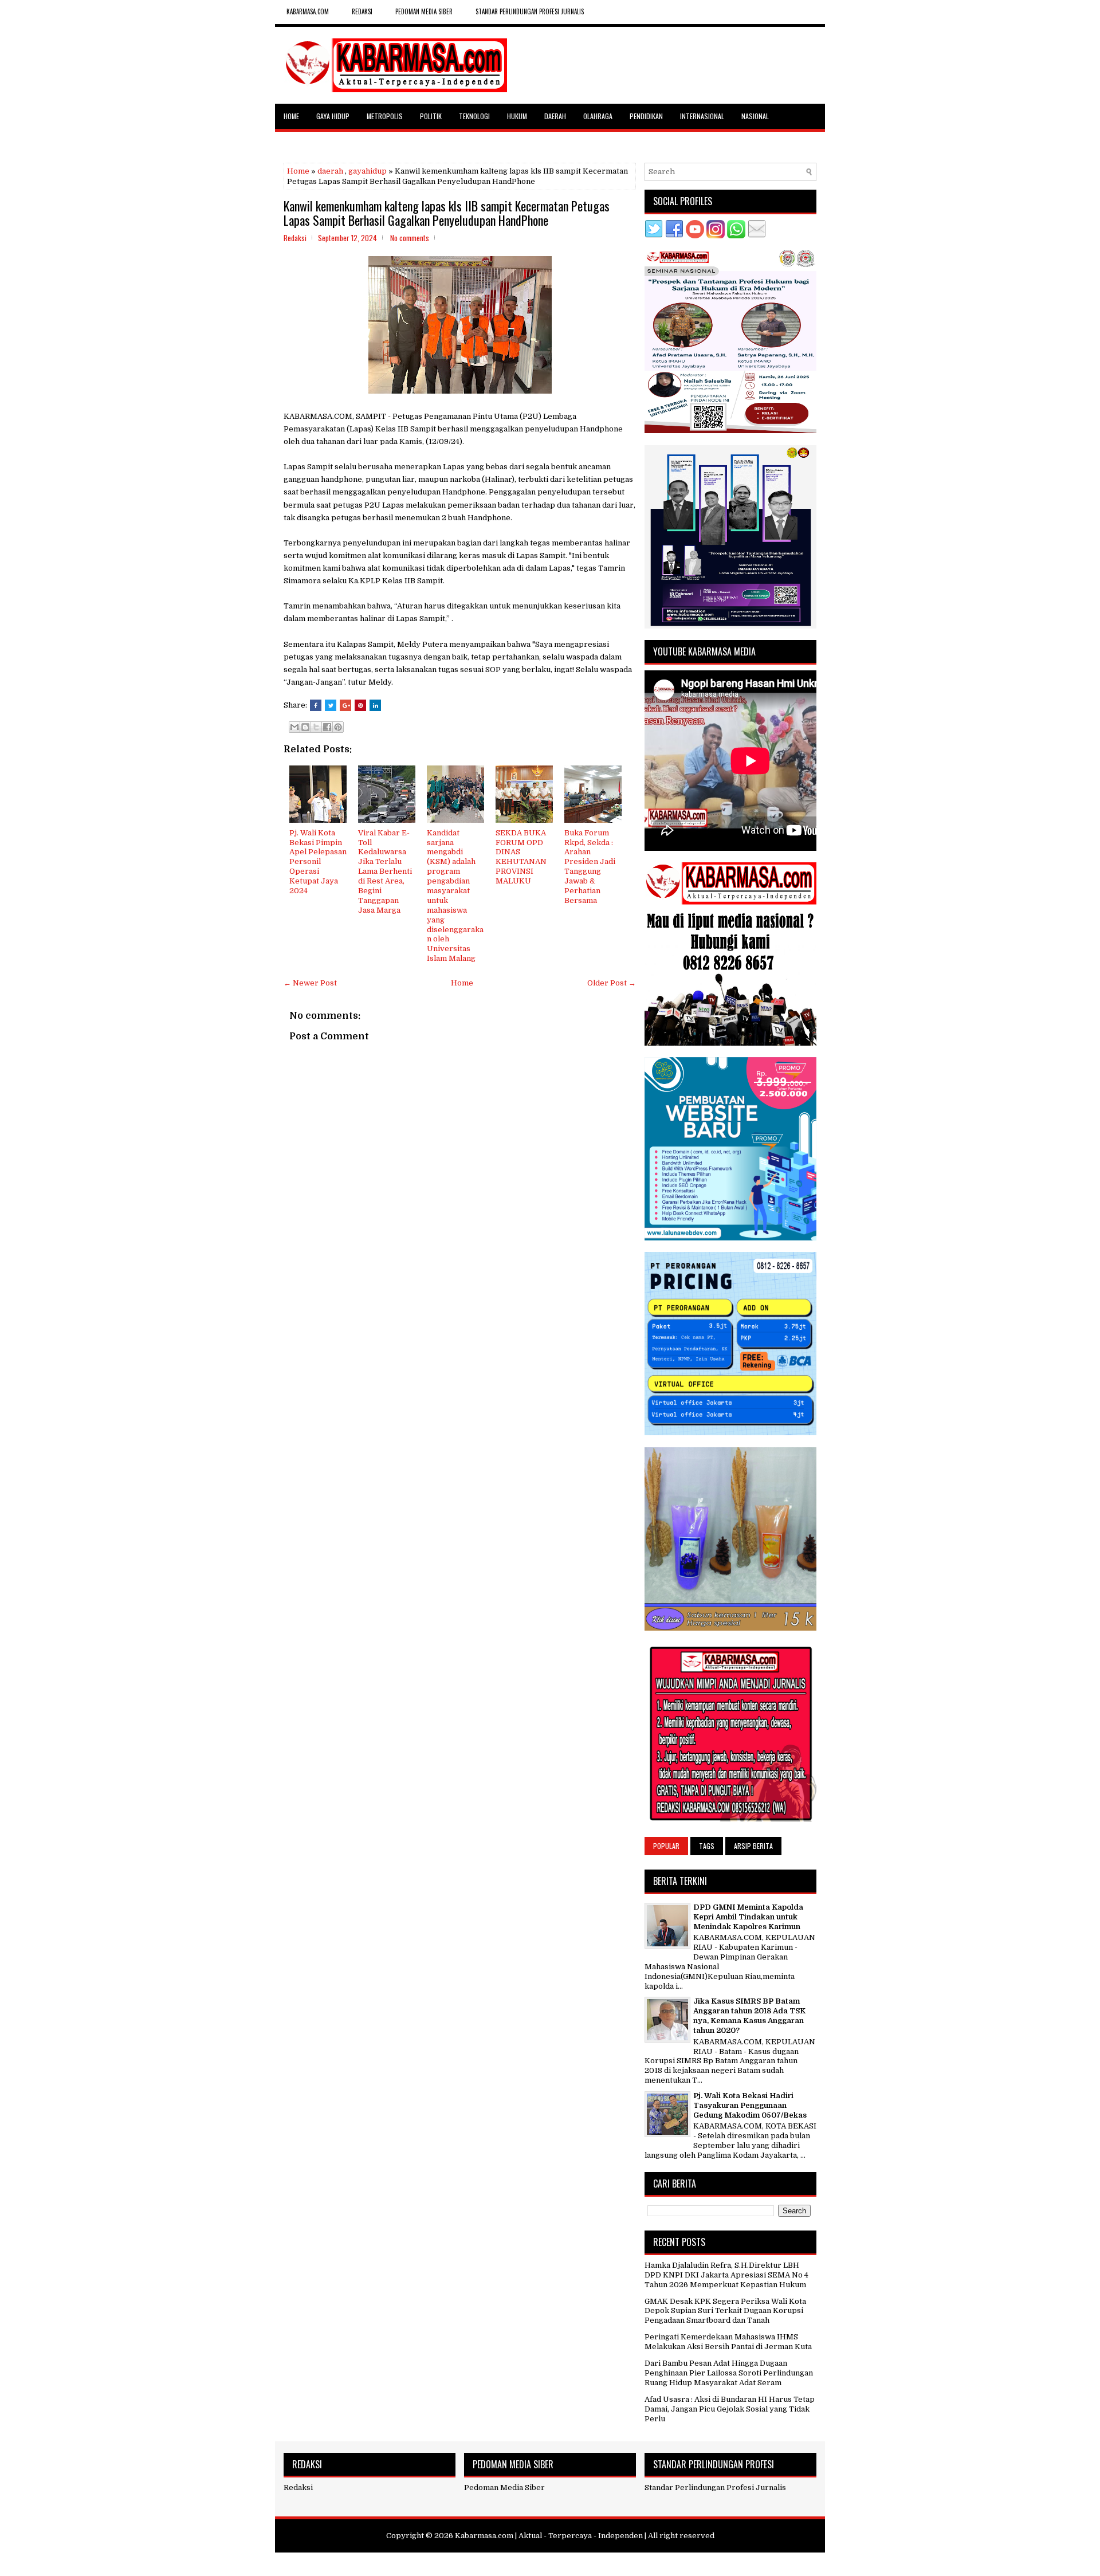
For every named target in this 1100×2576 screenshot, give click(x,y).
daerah (330, 171)
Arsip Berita (753, 1846)
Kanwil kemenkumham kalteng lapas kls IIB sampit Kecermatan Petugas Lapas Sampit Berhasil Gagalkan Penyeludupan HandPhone (447, 213)
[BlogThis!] (305, 727)
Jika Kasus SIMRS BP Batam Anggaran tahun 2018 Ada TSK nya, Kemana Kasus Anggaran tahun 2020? (749, 2016)
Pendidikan (646, 116)
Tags (707, 1846)
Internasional (702, 116)
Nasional (755, 116)
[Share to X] (316, 727)
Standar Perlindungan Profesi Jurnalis (530, 11)
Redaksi (298, 2487)
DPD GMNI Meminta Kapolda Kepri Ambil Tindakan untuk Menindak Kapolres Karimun (748, 1917)
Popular (666, 1846)
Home (291, 116)
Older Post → (612, 983)
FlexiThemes (495, 2563)
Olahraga (598, 116)
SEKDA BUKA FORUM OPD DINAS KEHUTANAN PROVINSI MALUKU (521, 857)
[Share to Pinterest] (338, 727)
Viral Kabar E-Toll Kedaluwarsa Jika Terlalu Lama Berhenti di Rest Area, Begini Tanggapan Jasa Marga (385, 871)
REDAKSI (362, 11)
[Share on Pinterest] (360, 705)
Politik (431, 116)
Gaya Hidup (333, 116)
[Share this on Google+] (345, 705)
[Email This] (294, 727)
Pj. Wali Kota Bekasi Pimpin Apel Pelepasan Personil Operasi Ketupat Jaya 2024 (318, 862)
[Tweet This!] (331, 705)
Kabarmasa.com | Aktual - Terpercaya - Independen (549, 2536)
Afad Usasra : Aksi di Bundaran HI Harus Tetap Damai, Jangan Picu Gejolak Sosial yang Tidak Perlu (730, 2409)
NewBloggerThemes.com (617, 2563)
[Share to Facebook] (327, 727)
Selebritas (300, 141)
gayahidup (368, 171)
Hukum (517, 116)
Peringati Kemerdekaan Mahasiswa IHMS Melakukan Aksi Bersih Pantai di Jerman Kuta (728, 2342)
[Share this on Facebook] (316, 705)
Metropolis (385, 116)
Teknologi (474, 116)
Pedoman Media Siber (424, 11)
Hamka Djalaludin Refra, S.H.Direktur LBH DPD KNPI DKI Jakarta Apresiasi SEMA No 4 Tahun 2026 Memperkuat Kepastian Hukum (726, 2275)
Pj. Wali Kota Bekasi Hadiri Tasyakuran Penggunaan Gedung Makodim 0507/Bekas (750, 2105)
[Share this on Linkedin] (375, 705)
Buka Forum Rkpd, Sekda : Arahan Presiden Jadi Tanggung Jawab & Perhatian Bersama (590, 867)
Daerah (555, 116)
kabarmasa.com (308, 11)
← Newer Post (310, 983)
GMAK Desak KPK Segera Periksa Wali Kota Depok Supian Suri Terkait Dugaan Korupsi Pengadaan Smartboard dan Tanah (725, 2311)
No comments (410, 238)
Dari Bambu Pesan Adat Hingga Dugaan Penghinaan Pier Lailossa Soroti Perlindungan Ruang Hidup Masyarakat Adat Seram (729, 2373)
